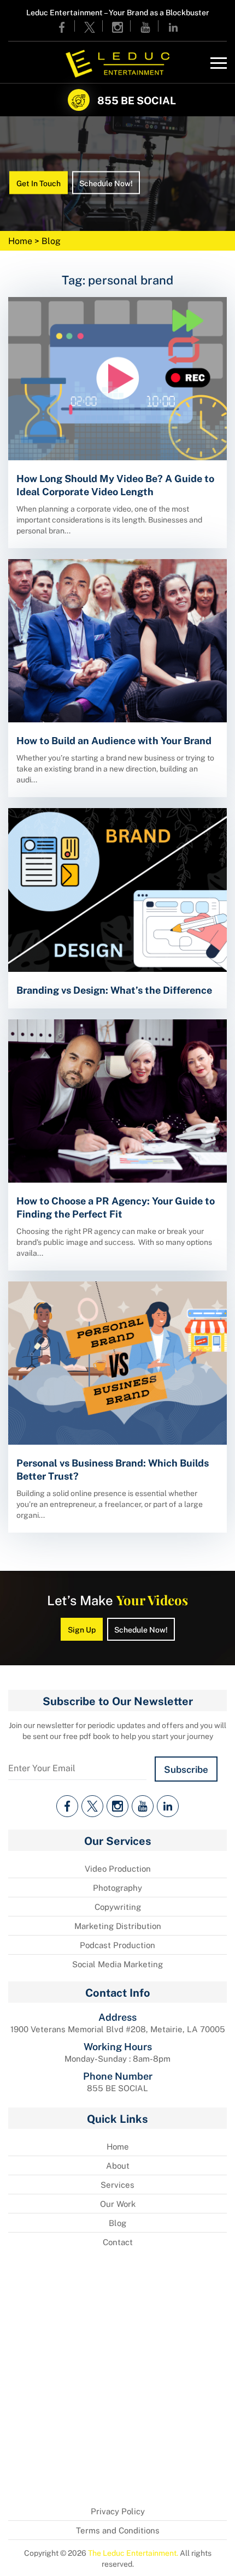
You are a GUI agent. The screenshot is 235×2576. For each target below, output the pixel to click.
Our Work (118, 2204)
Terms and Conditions (118, 2530)
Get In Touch (39, 182)
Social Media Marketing (117, 1964)
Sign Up (82, 1629)
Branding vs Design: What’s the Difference (114, 989)
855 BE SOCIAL (137, 100)
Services (117, 2185)
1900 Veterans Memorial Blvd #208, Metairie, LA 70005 (118, 2029)
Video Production (118, 1868)
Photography (117, 1888)
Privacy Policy (118, 2511)
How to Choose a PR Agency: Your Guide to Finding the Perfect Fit (116, 1207)
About (118, 2165)
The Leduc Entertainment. (133, 2553)
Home (21, 241)
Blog (117, 2223)
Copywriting (118, 1907)
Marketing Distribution (118, 1926)
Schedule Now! (106, 182)
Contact (118, 2242)
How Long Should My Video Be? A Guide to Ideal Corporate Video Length (115, 484)
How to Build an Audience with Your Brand (114, 740)
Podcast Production (117, 1945)
